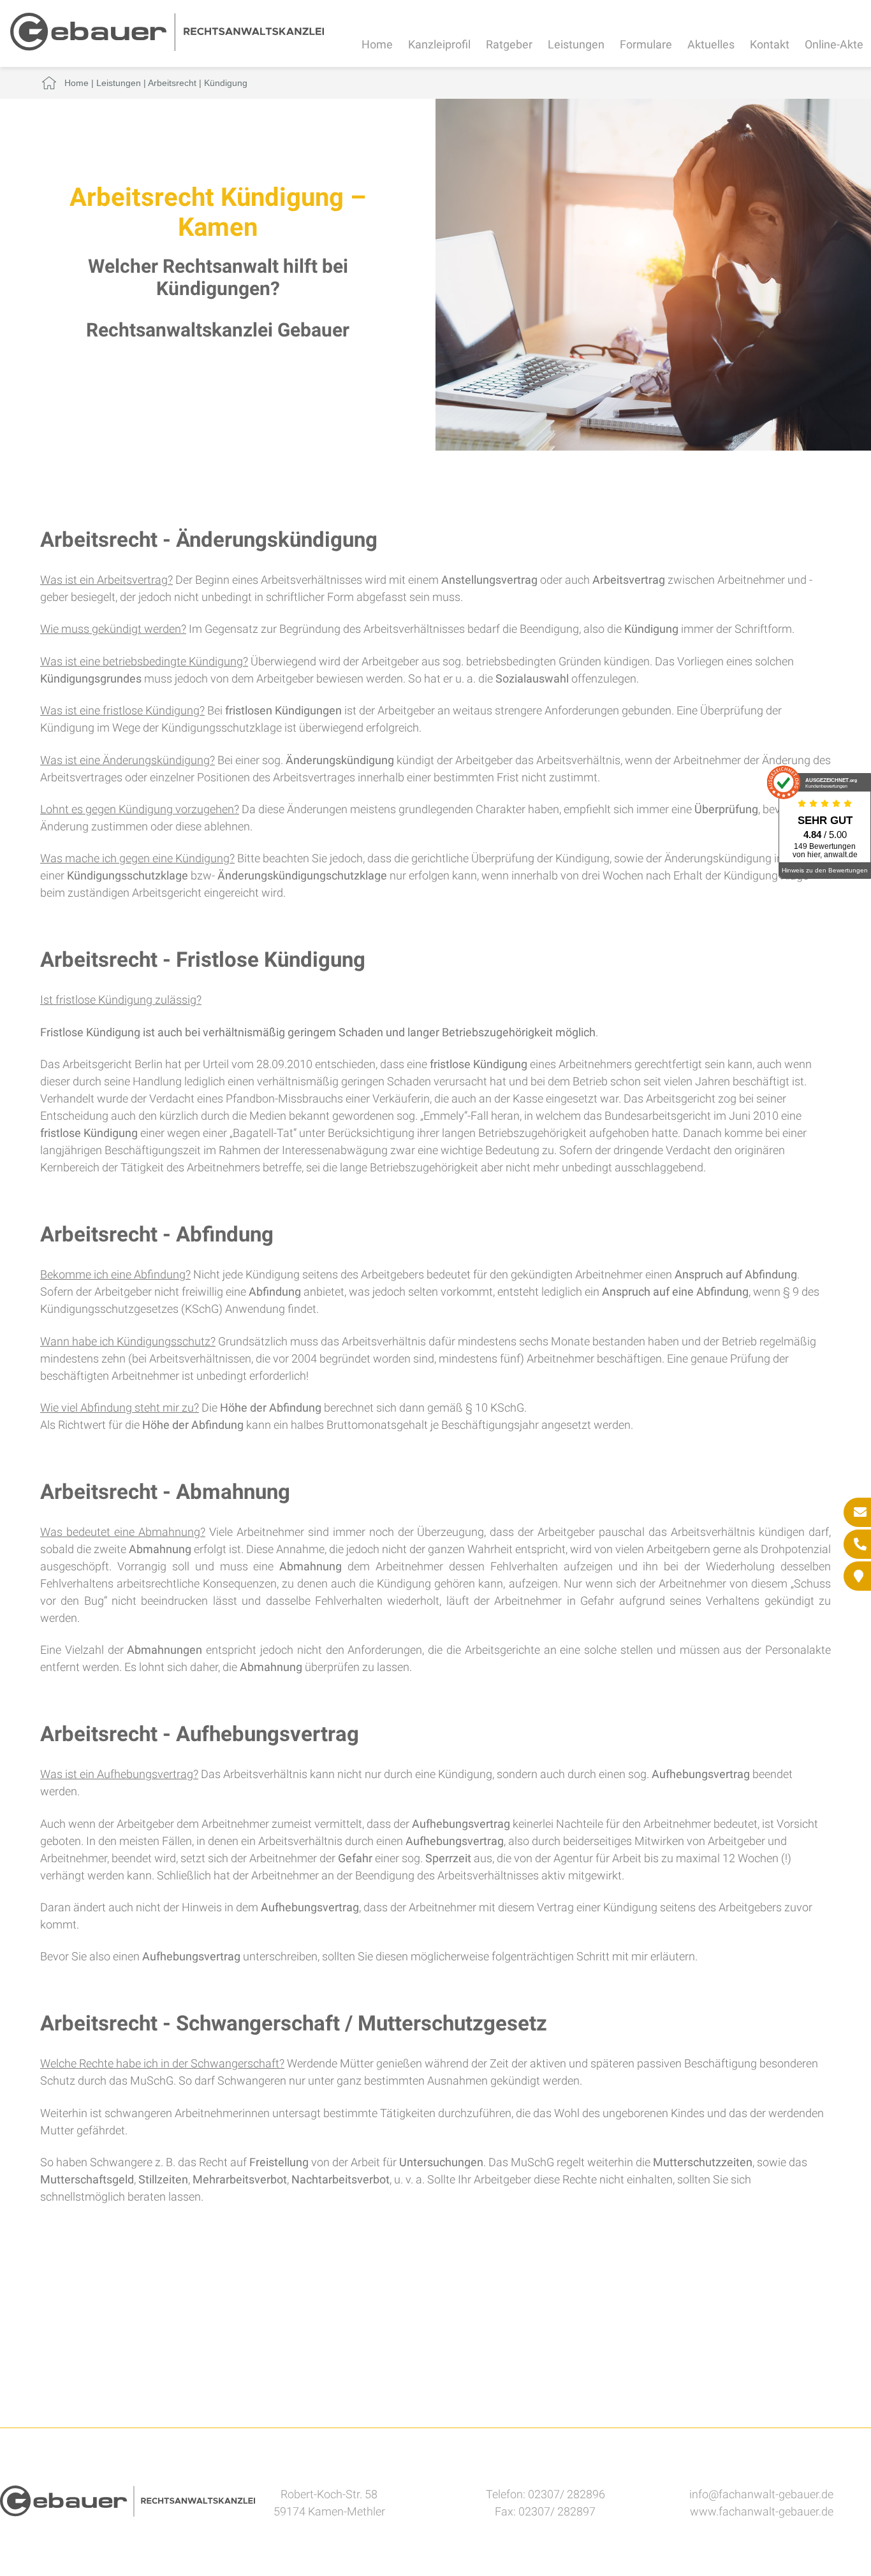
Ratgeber (509, 44)
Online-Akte (834, 44)
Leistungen (576, 44)
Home (377, 44)
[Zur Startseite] (167, 47)
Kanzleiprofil (439, 44)
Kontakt (770, 44)
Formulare (646, 44)
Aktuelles (711, 44)
